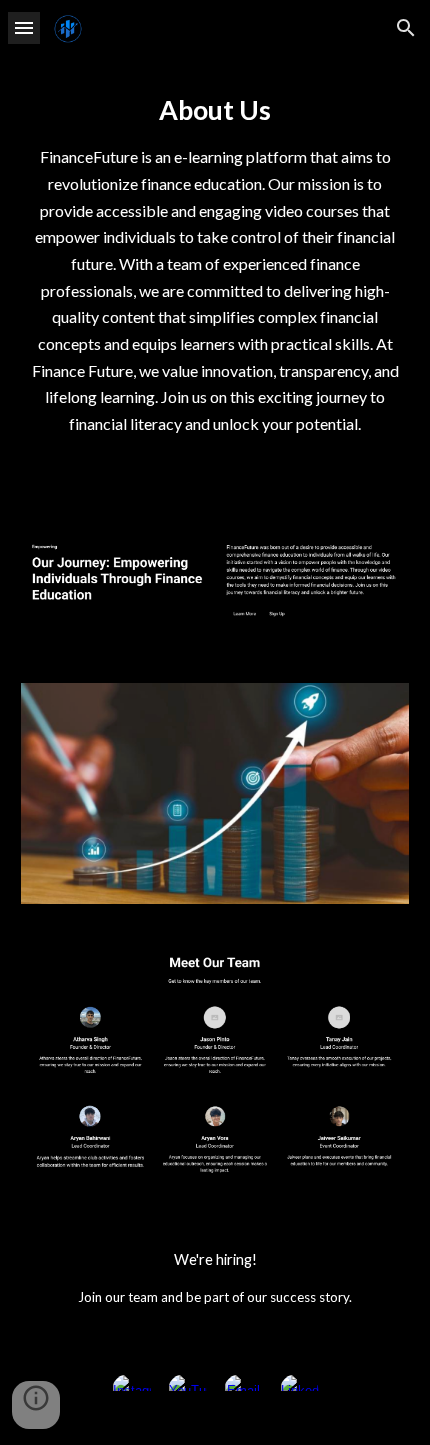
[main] (215, 263)
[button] (24, 27)
